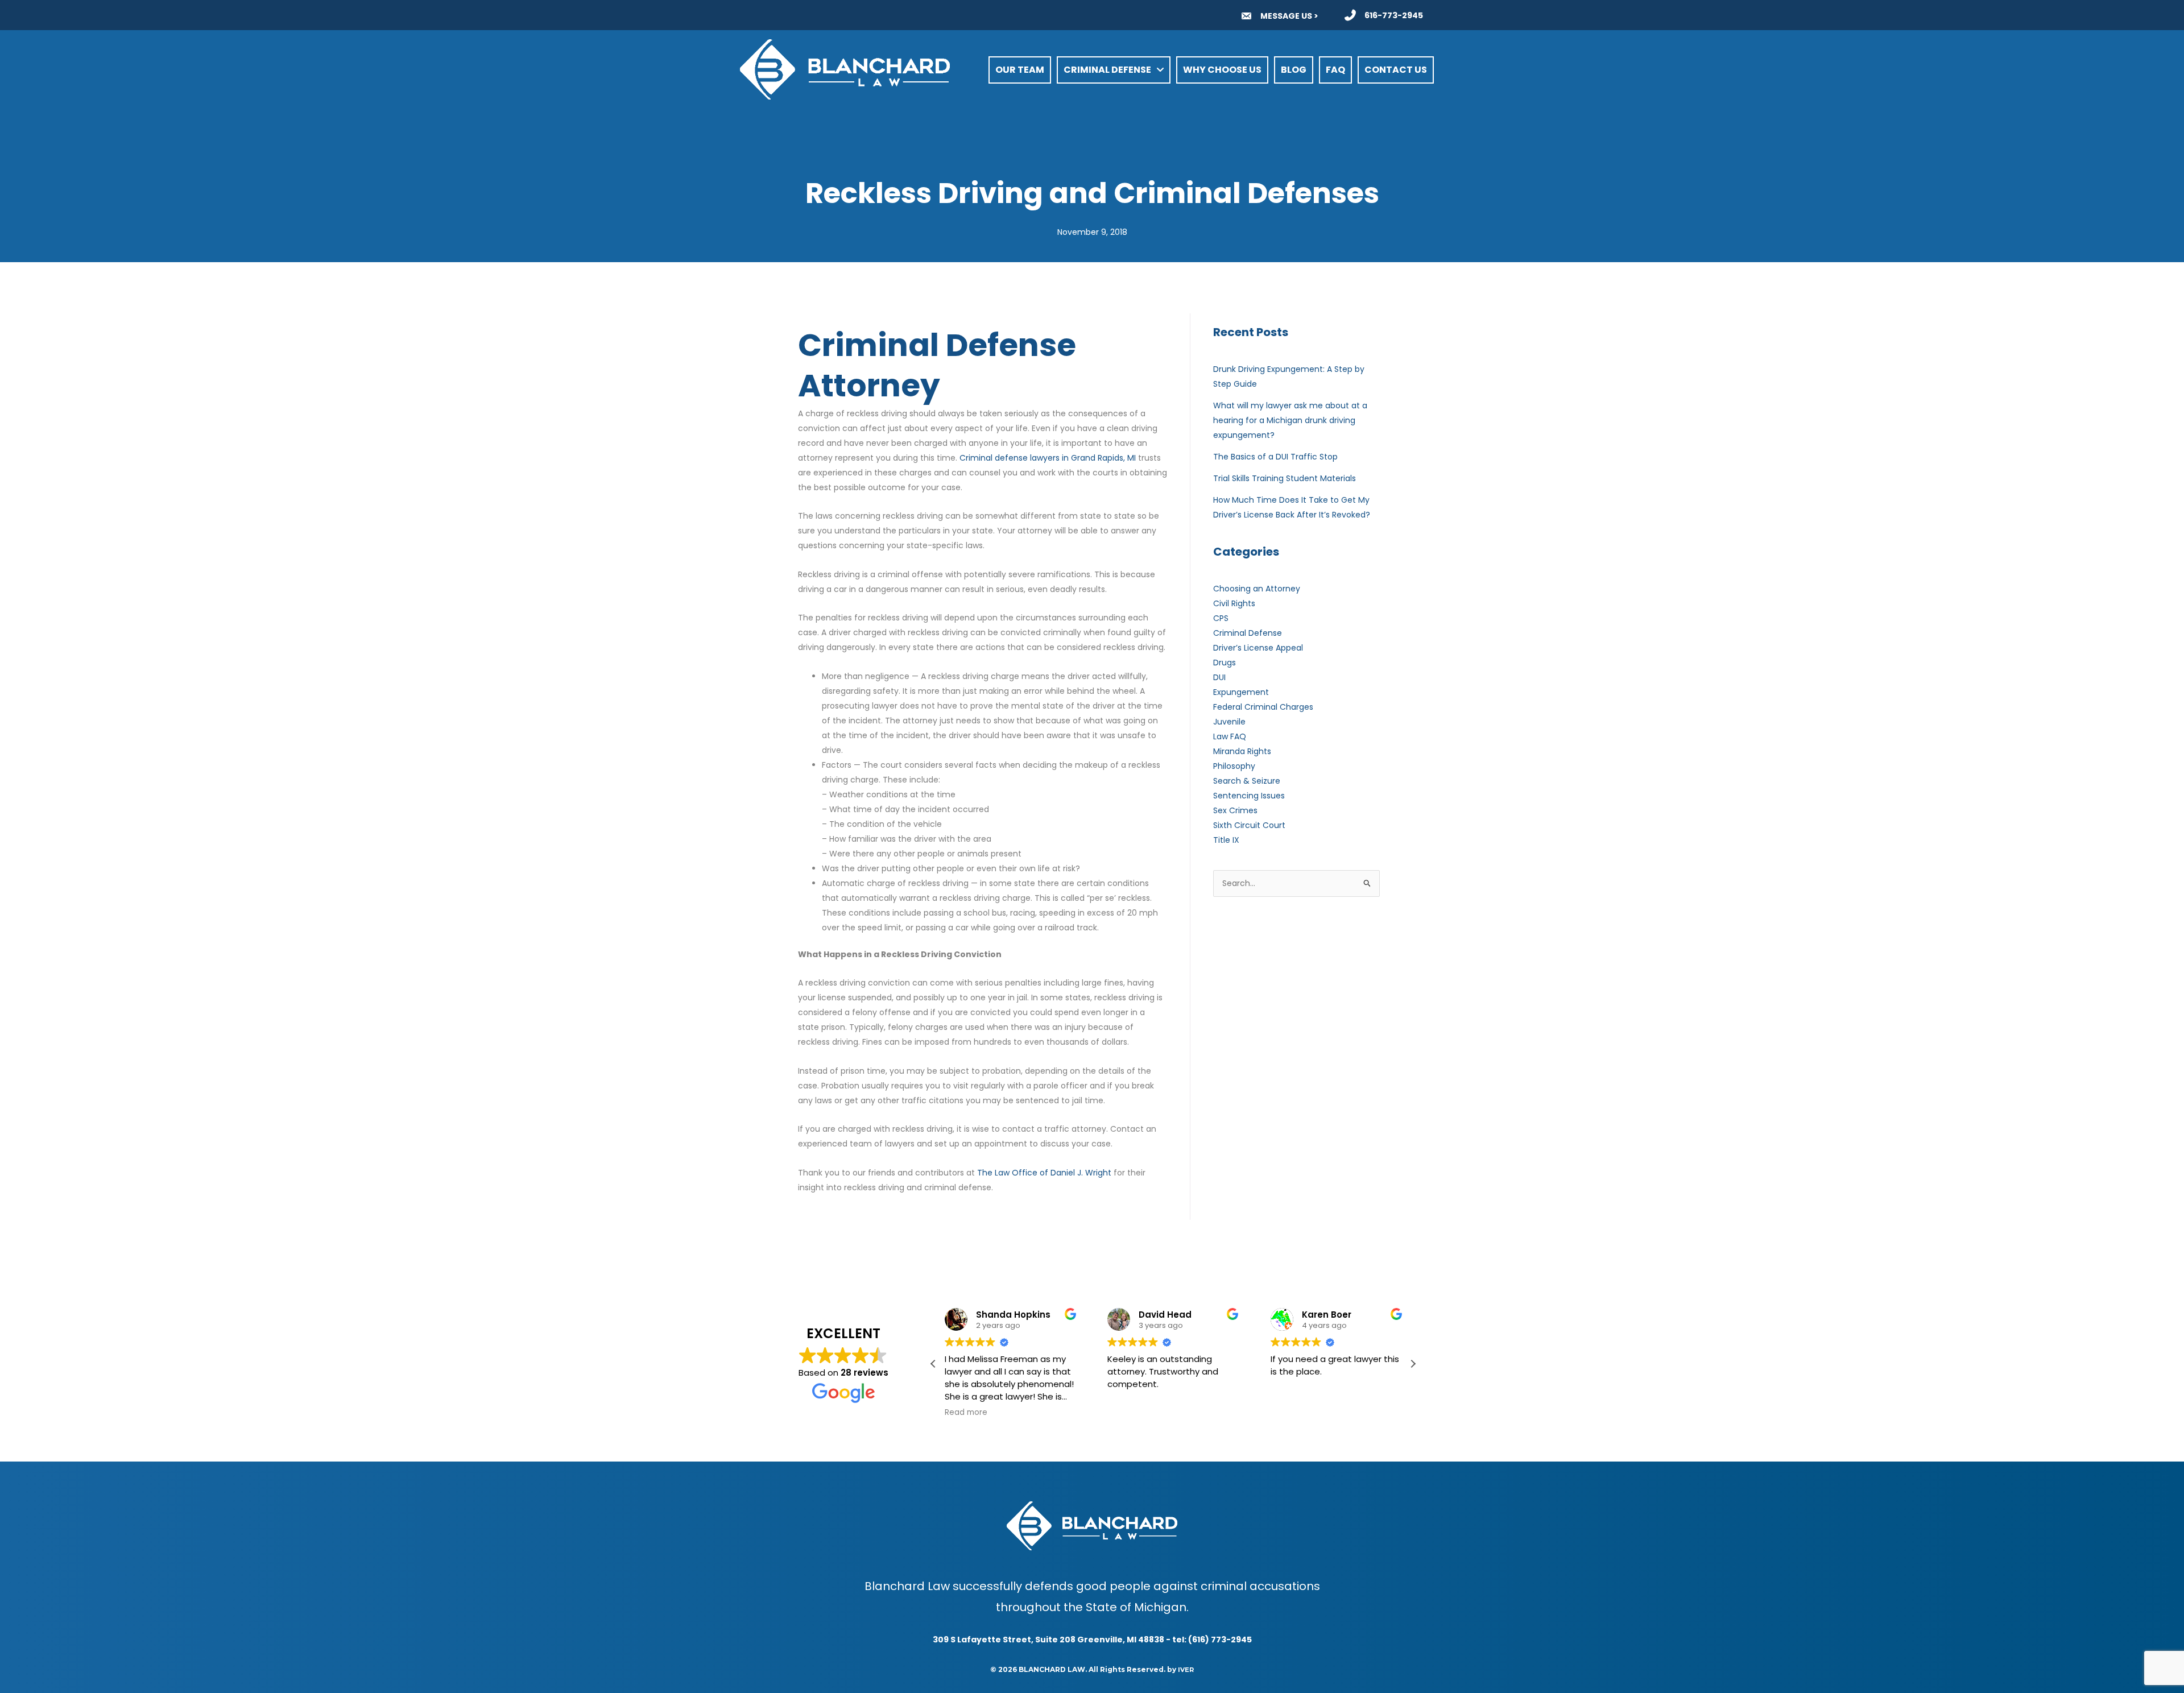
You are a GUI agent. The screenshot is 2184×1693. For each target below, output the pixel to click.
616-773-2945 (1394, 15)
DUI (1219, 677)
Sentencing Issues (1249, 796)
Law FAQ (1230, 736)
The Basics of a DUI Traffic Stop (1275, 457)
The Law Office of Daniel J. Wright (1044, 1173)
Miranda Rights (1242, 751)
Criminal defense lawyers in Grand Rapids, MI (1048, 458)
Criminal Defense (1248, 633)
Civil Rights (1234, 603)
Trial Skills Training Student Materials (1285, 478)
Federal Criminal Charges (1263, 707)
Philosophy (1234, 766)
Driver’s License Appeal (1258, 648)
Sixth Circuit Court (1249, 825)
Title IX (1226, 840)
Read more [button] (966, 1413)
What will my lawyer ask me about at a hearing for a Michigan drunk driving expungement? (1290, 420)
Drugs (1225, 663)
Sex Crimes (1235, 810)
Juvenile (1229, 722)
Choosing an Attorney (1257, 589)
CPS (1221, 618)
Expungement (1241, 692)
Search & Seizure (1247, 781)
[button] (1413, 1364)
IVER (1186, 1670)
